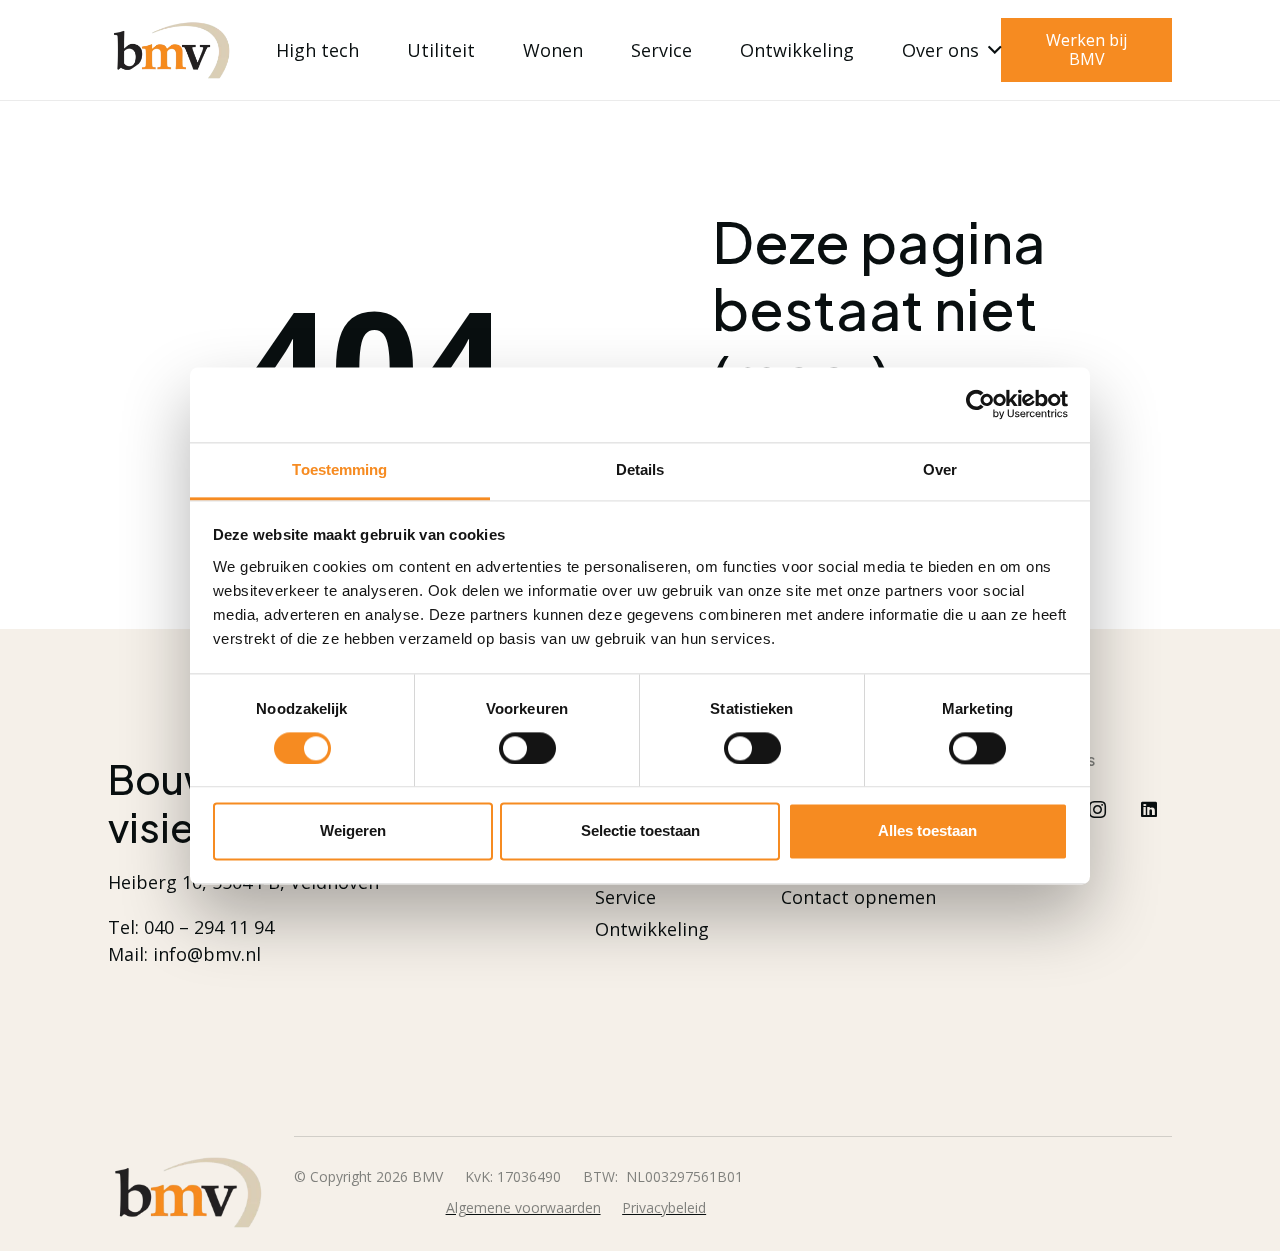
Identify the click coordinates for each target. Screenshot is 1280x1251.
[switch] (527, 748)
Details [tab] (640, 469)
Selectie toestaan (640, 831)
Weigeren (353, 831)
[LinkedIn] (1149, 809)
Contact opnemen (858, 897)
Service (625, 897)
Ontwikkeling (652, 929)
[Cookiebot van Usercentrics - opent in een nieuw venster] (980, 404)
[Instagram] (1097, 809)
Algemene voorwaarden (523, 1207)
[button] (990, 50)
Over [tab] (940, 469)
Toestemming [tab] (339, 469)
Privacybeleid (664, 1207)
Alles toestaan (927, 831)
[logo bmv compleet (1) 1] (171, 50)
